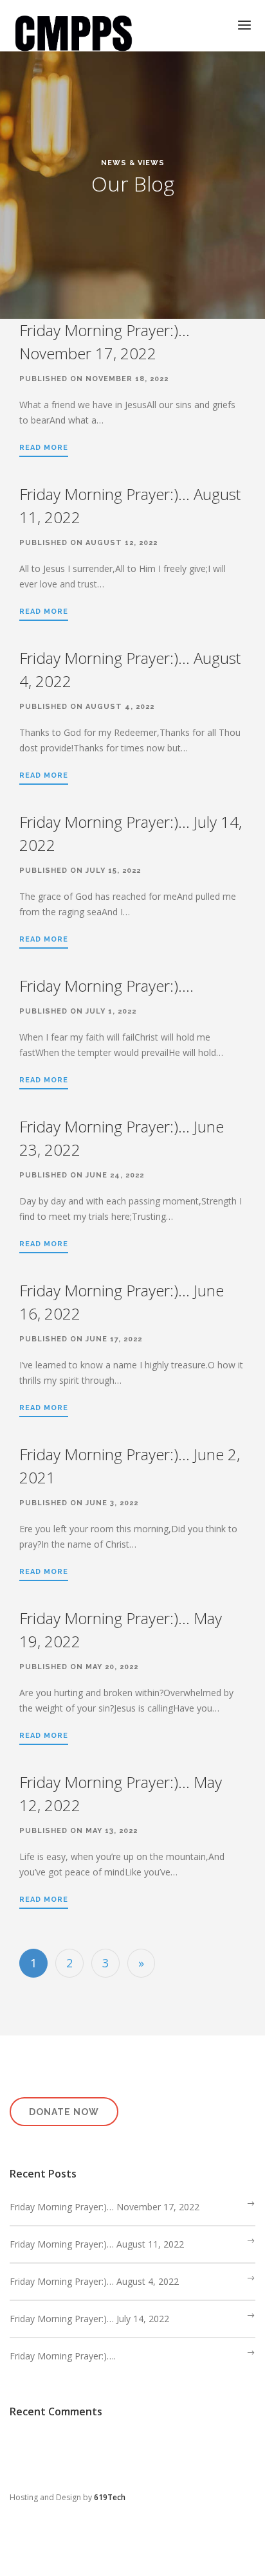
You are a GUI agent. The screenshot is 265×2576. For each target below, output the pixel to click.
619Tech (110, 2497)
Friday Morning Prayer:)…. (106, 986)
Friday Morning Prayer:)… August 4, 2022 (94, 2281)
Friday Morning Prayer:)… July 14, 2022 (89, 2319)
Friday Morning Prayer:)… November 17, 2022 (105, 2207)
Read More (44, 448)
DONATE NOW (64, 2112)
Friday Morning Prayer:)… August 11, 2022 (97, 2244)
